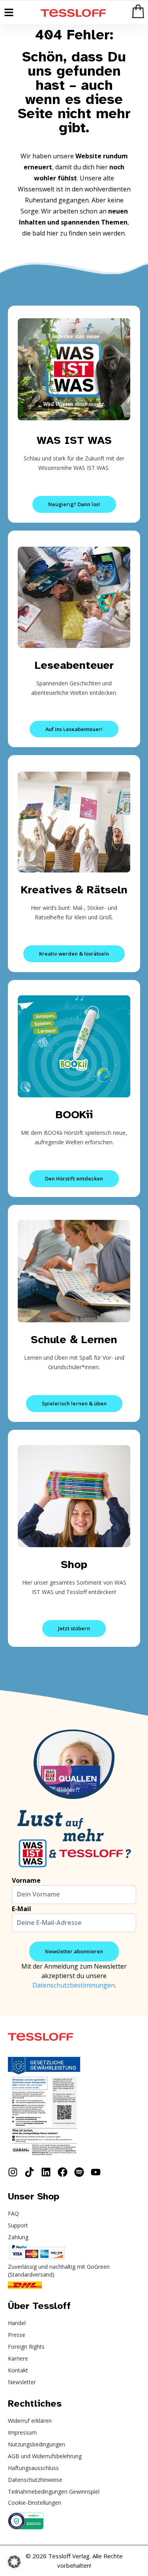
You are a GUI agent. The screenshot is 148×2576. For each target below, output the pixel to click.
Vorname (26, 1880)
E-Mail (22, 1909)
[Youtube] (96, 2172)
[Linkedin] (46, 2172)
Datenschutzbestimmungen (74, 1985)
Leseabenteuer (74, 665)
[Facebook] (63, 2172)
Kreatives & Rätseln (74, 890)
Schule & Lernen (74, 1339)
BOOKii (74, 1114)
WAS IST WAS (74, 440)
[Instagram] (13, 2172)
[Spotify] (79, 2172)
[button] (14, 2562)
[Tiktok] (29, 2172)
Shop (74, 1564)
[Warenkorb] (138, 11)
